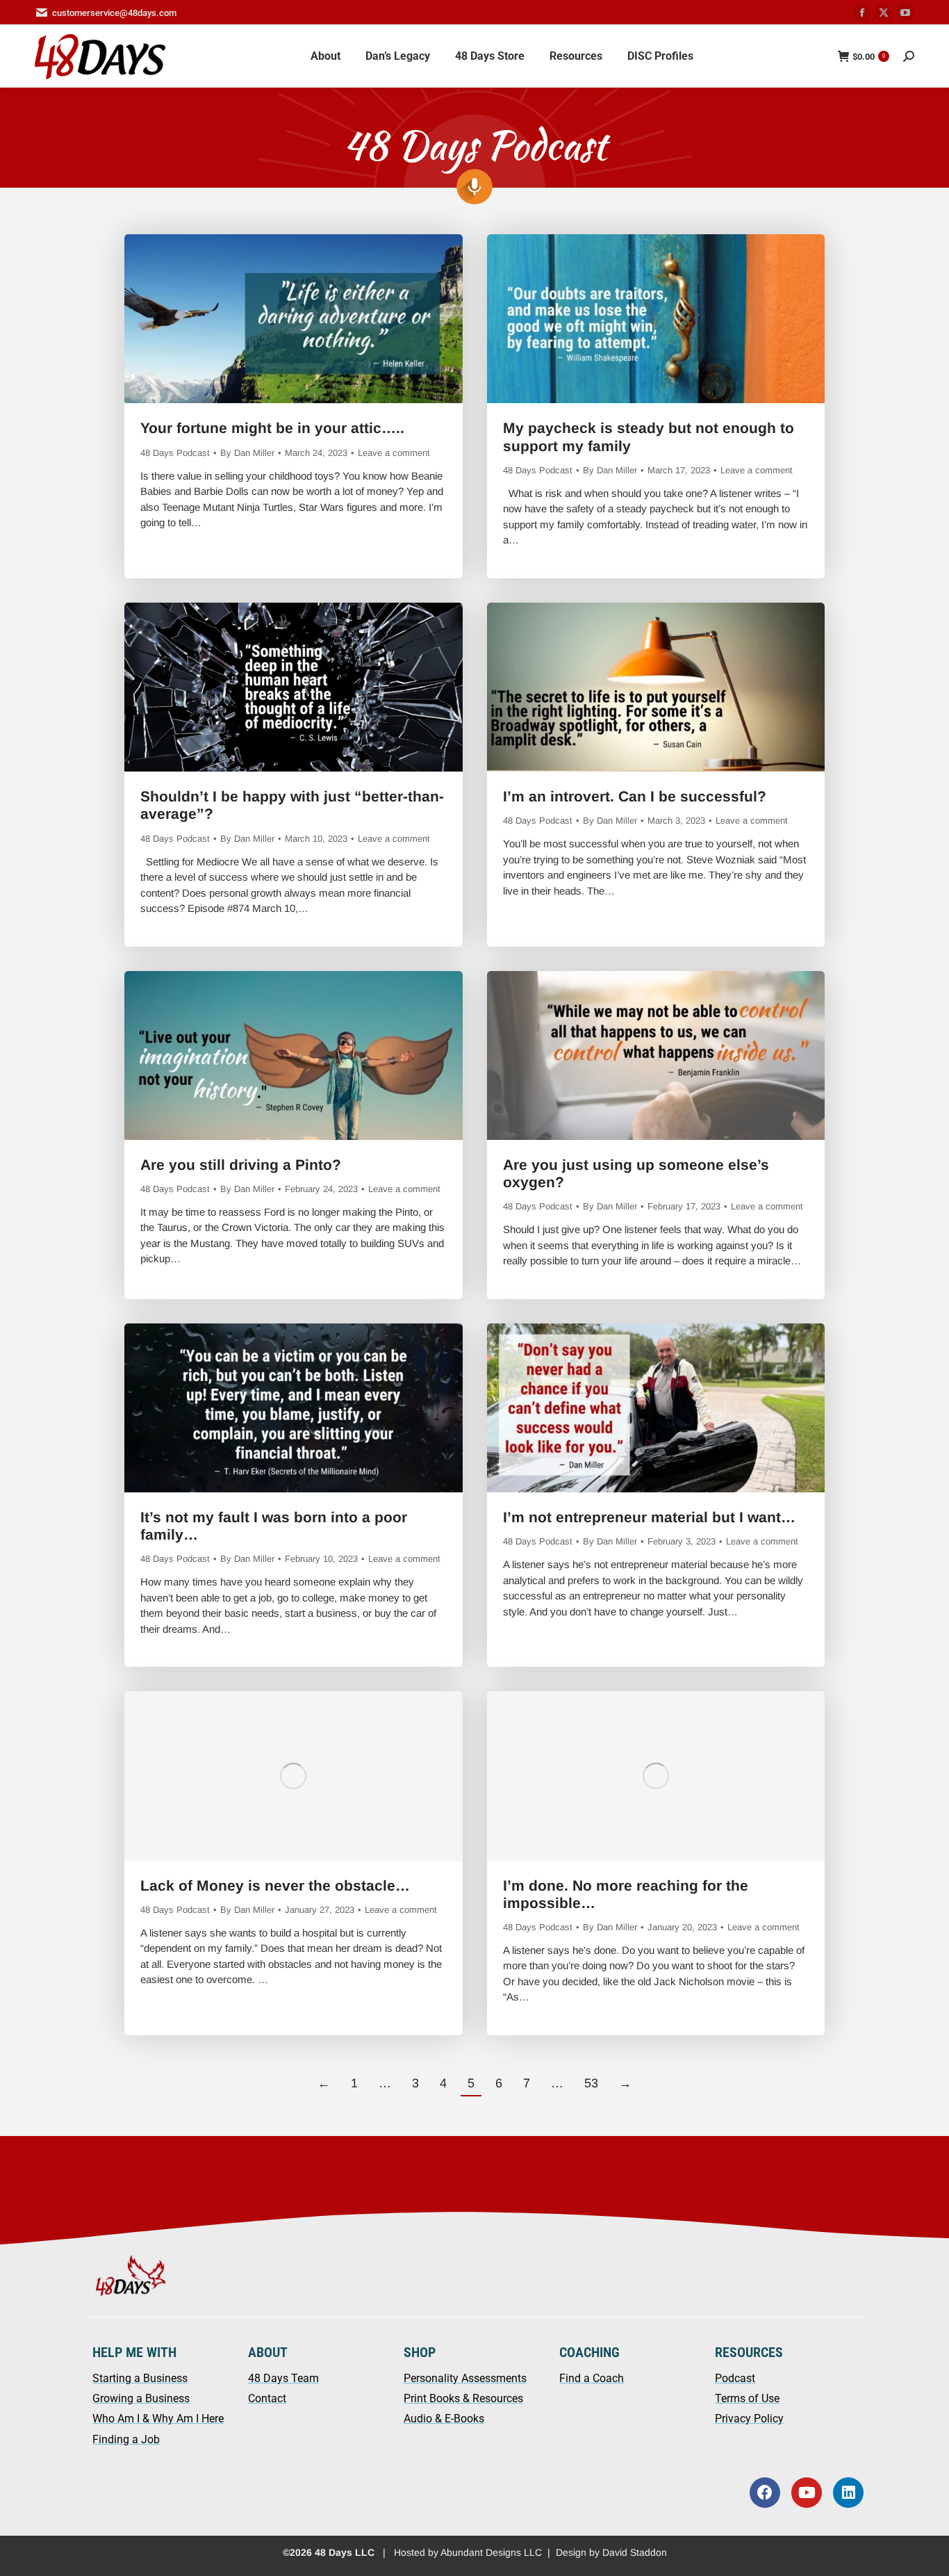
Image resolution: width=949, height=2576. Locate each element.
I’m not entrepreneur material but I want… (649, 1517)
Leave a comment (394, 453)
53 (591, 2083)
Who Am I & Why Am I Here (158, 2419)
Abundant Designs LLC (491, 2552)
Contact (267, 2398)
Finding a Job (126, 2439)
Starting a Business (140, 2378)
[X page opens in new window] (884, 13)
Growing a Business (141, 2398)
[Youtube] (807, 2493)
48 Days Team (283, 2378)
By (247, 453)
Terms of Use (747, 2398)
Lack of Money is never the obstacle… (275, 1885)
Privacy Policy (749, 2419)
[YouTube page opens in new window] (905, 13)
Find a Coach (592, 2378)
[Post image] (294, 319)
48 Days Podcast (175, 453)
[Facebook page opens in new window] (862, 13)
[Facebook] (765, 2493)
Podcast (735, 2378)
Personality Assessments (465, 2378)
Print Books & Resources (463, 2398)
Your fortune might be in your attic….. (272, 428)
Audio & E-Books (444, 2419)
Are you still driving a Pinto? (241, 1165)
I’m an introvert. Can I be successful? (635, 796)
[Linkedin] (848, 2493)
